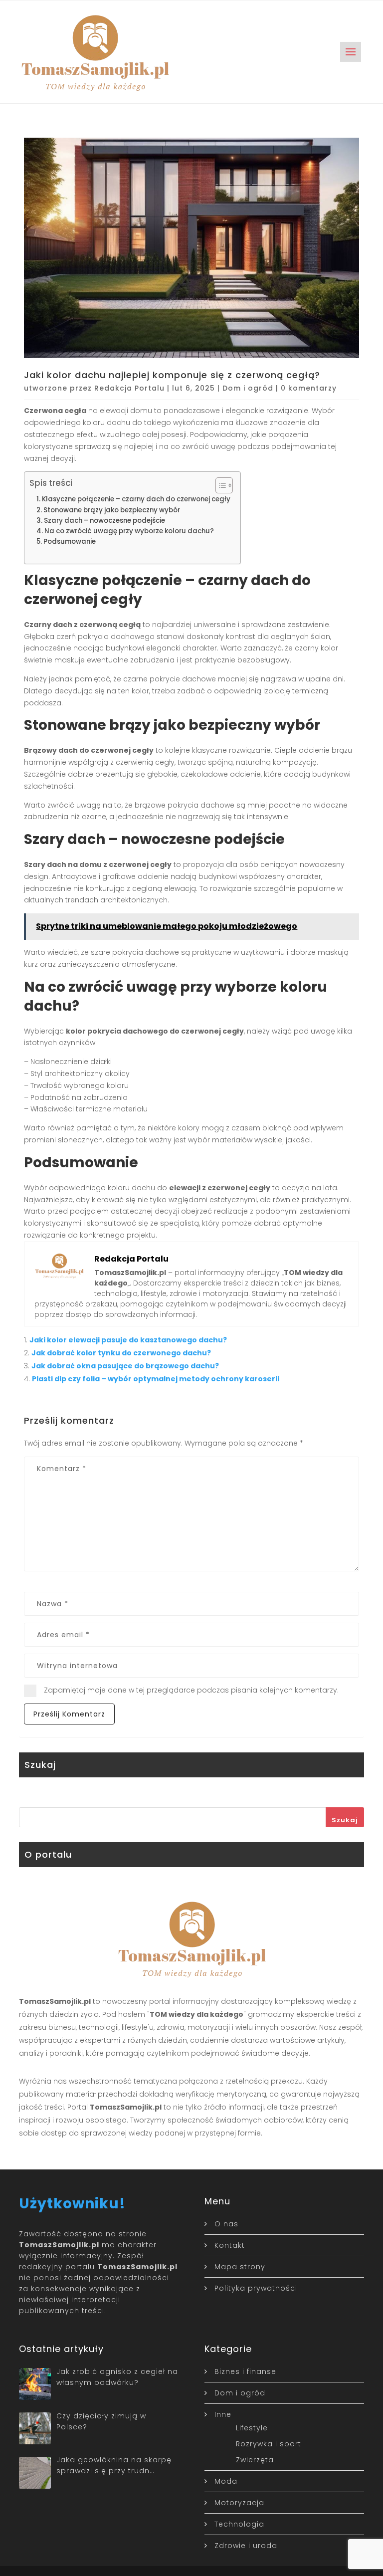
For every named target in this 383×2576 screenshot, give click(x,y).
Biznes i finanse (245, 2371)
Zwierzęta (255, 2460)
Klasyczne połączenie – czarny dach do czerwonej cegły (136, 499)
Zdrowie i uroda (246, 2546)
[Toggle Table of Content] (219, 485)
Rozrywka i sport (269, 2444)
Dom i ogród (248, 388)
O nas (226, 2224)
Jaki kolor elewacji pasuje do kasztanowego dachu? (128, 1340)
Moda (226, 2481)
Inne (223, 2414)
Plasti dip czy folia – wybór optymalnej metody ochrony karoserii (156, 1379)
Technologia (239, 2524)
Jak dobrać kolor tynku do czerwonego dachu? (121, 1353)
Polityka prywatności (256, 2288)
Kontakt (230, 2245)
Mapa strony (240, 2267)
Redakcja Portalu (129, 388)
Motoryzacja (239, 2503)
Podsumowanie (70, 541)
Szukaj (345, 1820)
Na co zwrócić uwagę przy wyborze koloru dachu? (129, 531)
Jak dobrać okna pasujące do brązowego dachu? (125, 1366)
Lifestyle (252, 2428)
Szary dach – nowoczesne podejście (104, 521)
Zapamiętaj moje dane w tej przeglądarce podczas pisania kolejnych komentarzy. (191, 1690)
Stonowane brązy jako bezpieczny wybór (112, 510)
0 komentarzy (309, 388)
